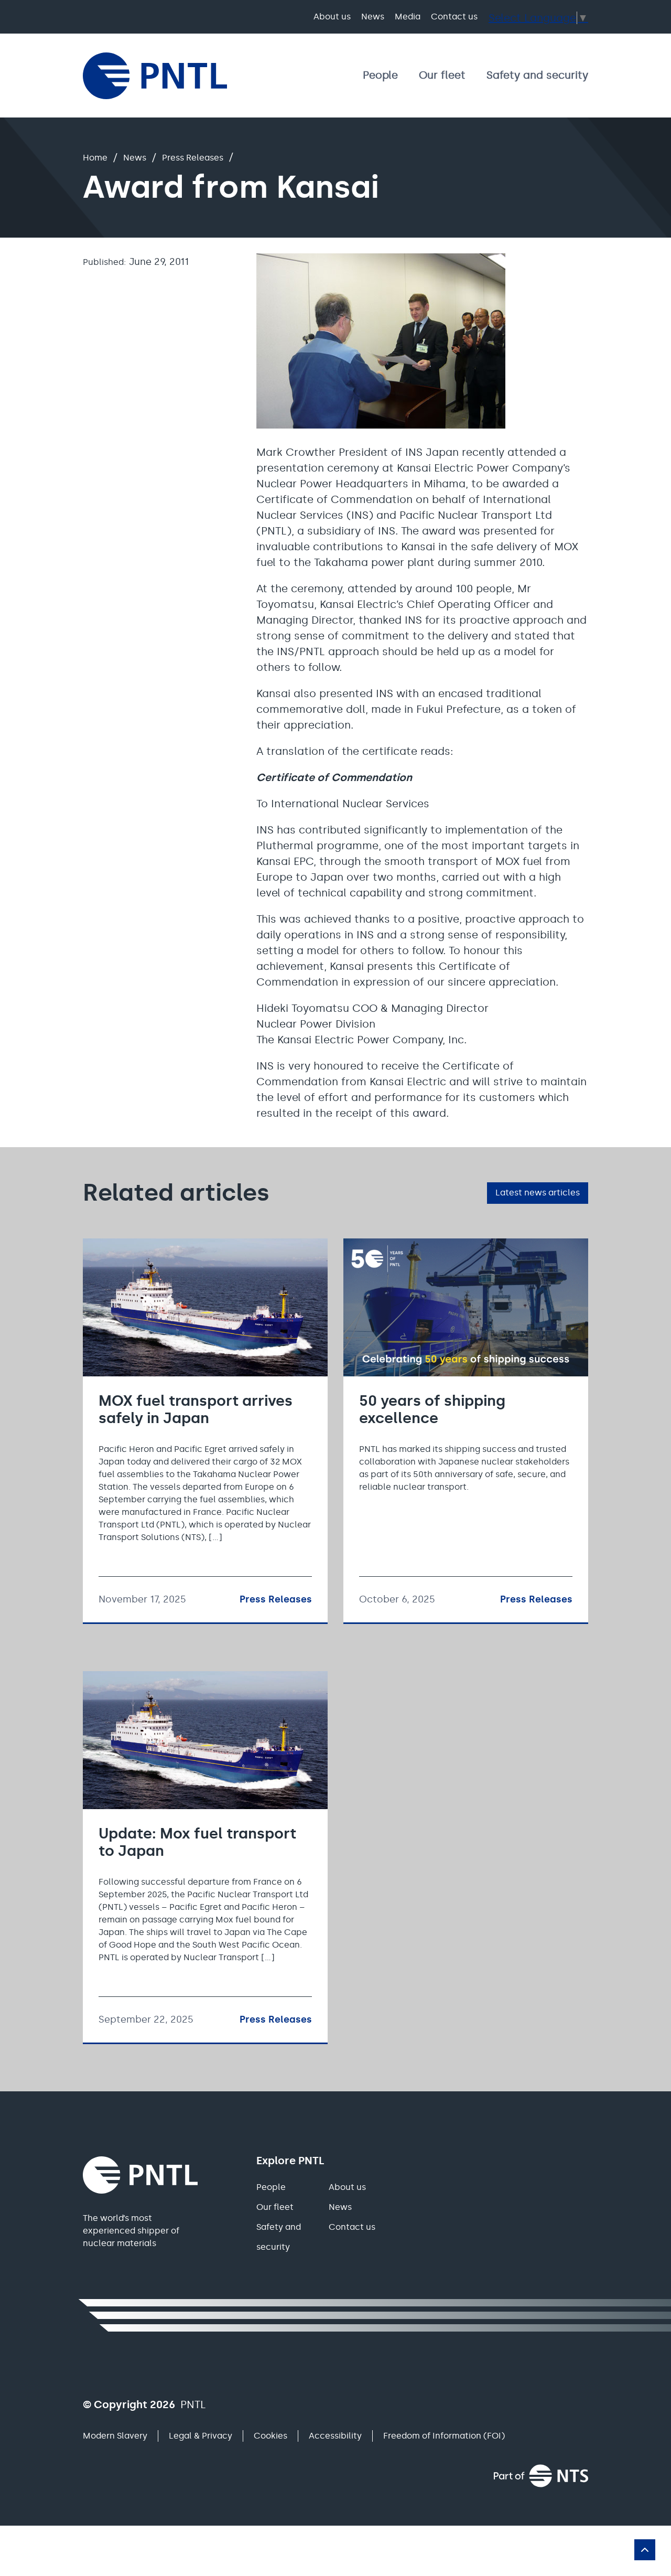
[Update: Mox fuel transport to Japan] (205, 1857)
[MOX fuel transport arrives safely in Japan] (205, 1430)
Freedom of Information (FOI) (444, 2436)
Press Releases (193, 158)
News (373, 17)
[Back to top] (645, 2550)
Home (95, 158)
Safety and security (537, 75)
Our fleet (442, 75)
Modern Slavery (115, 2436)
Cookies (270, 2436)
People (380, 75)
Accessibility (335, 2436)
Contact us (454, 17)
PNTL (140, 2175)
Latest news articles (538, 1193)
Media (408, 17)
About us (332, 17)
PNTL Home (155, 76)
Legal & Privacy (201, 2436)
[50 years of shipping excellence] (466, 1430)
